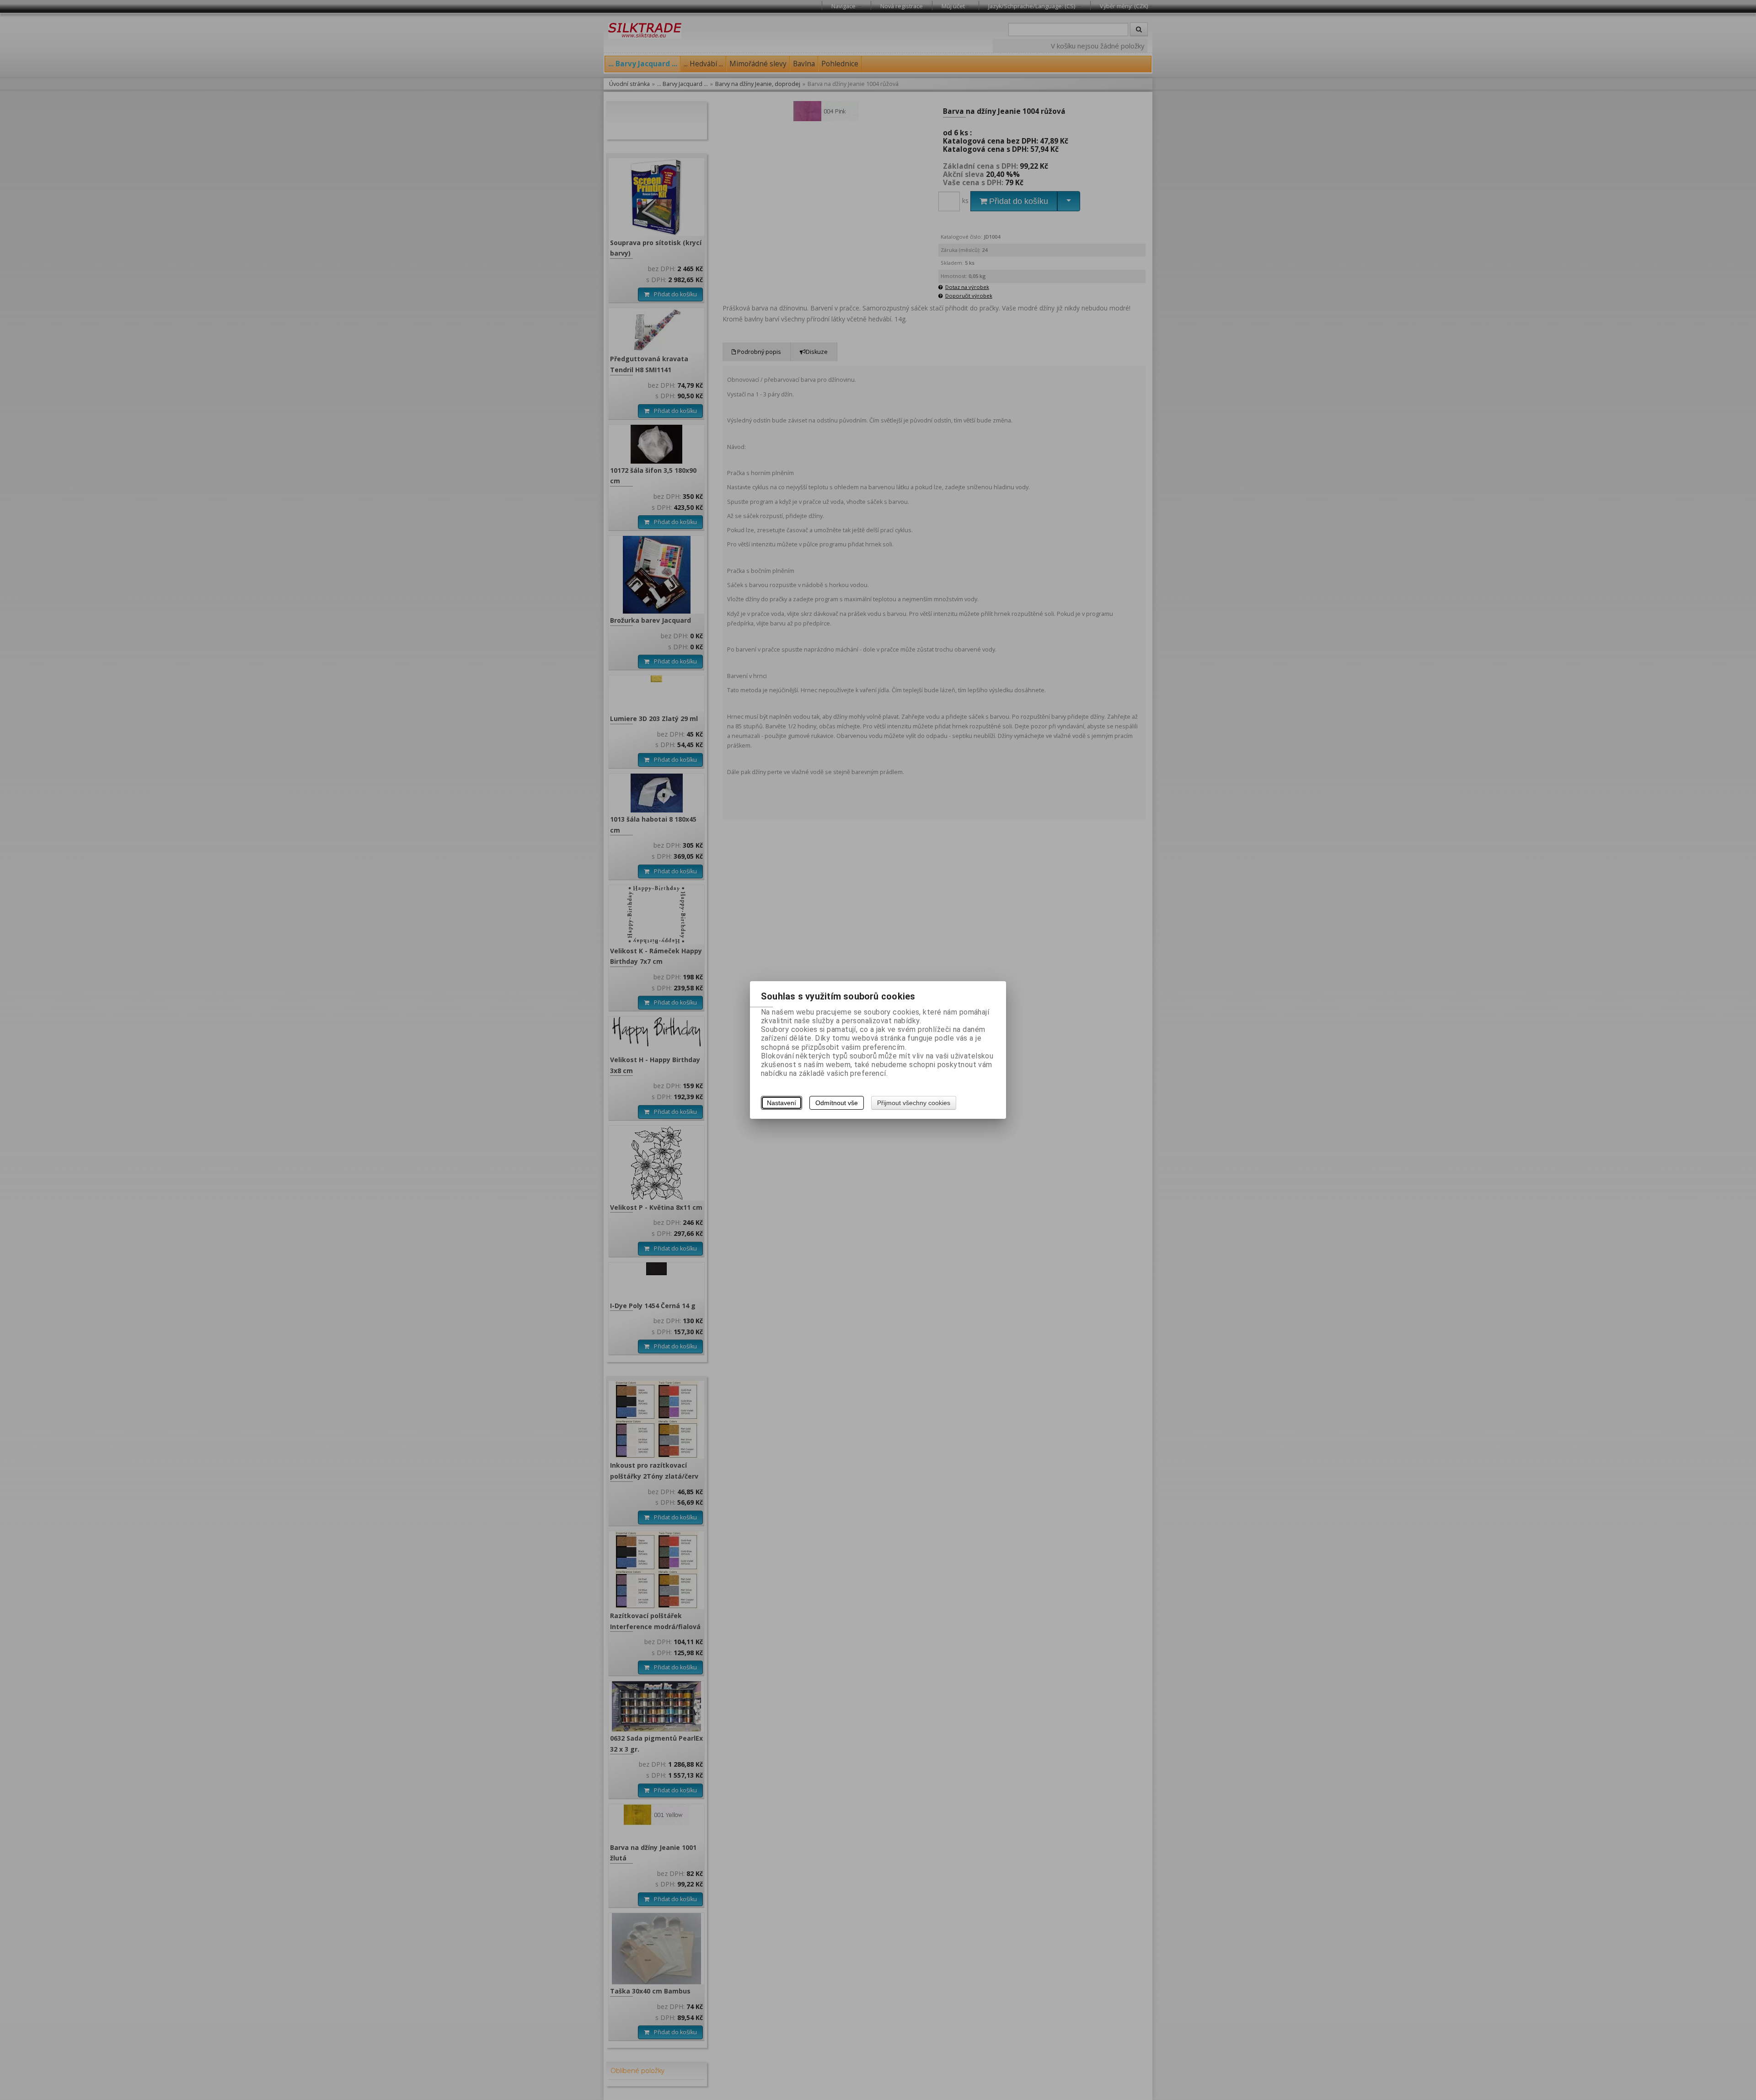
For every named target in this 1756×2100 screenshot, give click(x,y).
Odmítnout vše (837, 1103)
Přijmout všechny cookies (914, 1103)
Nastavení (782, 1103)
